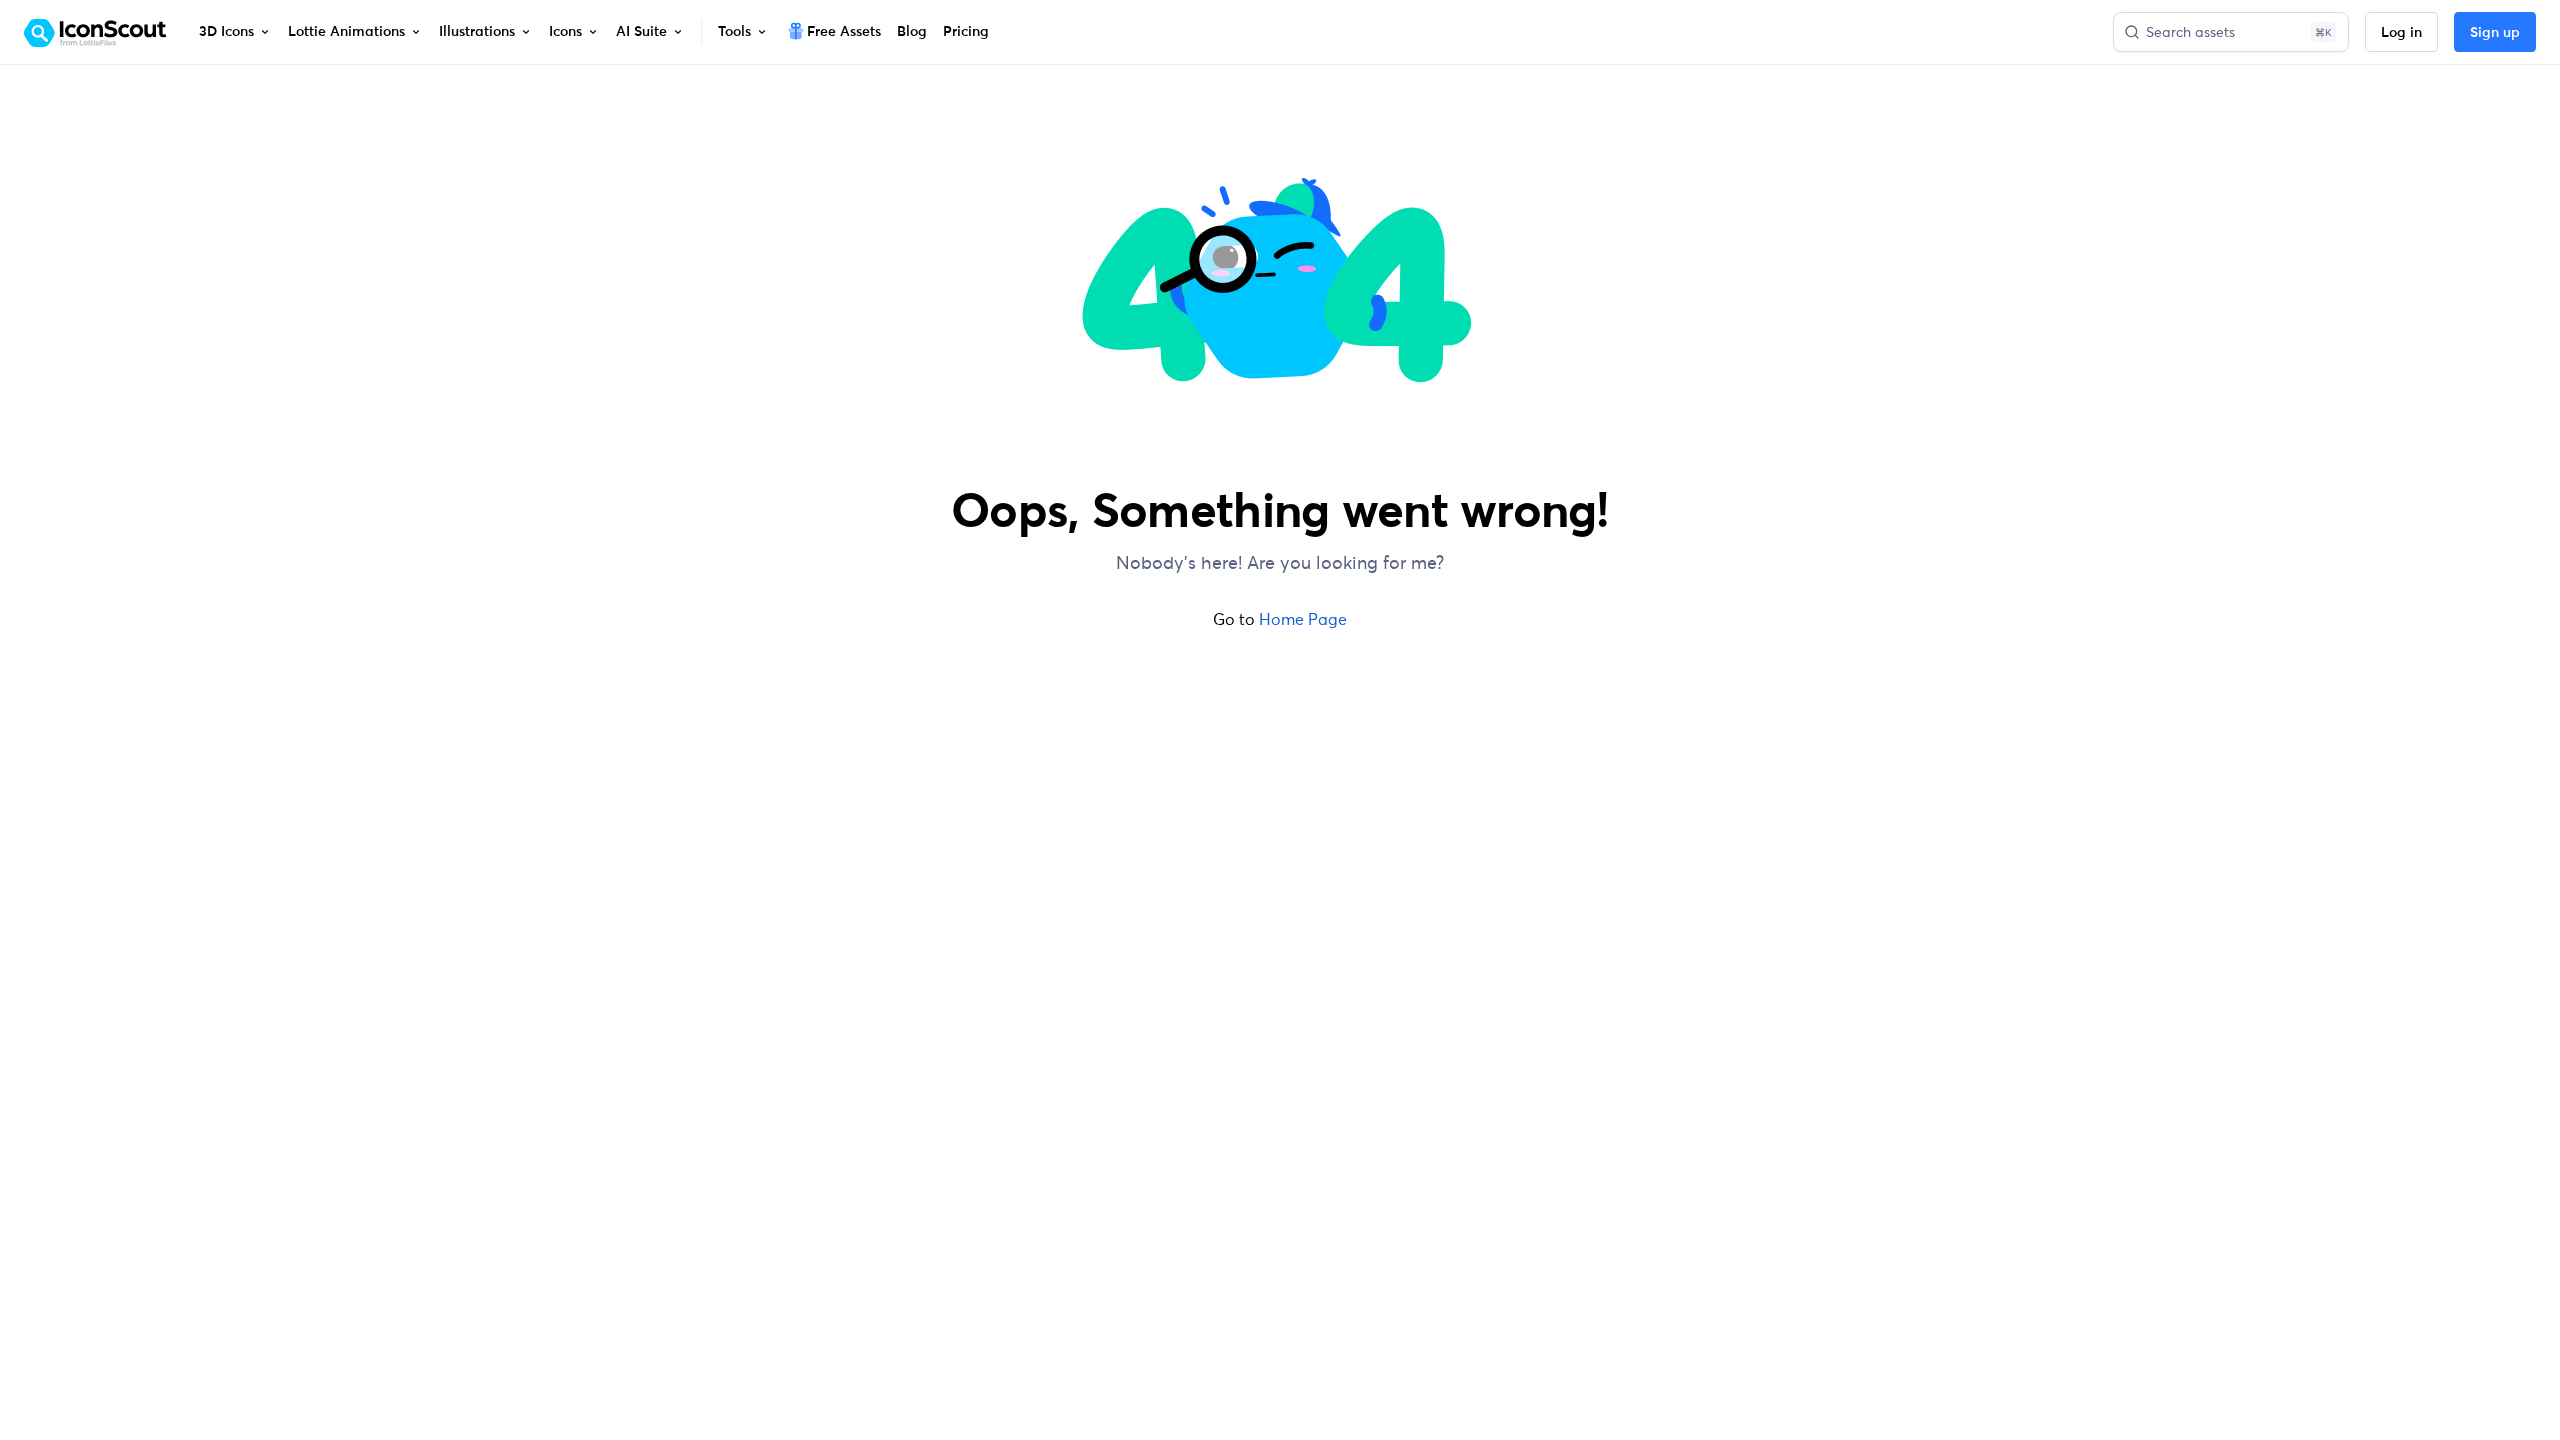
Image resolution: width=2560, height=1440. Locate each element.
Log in (2401, 33)
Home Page (1303, 619)
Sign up (2495, 33)
